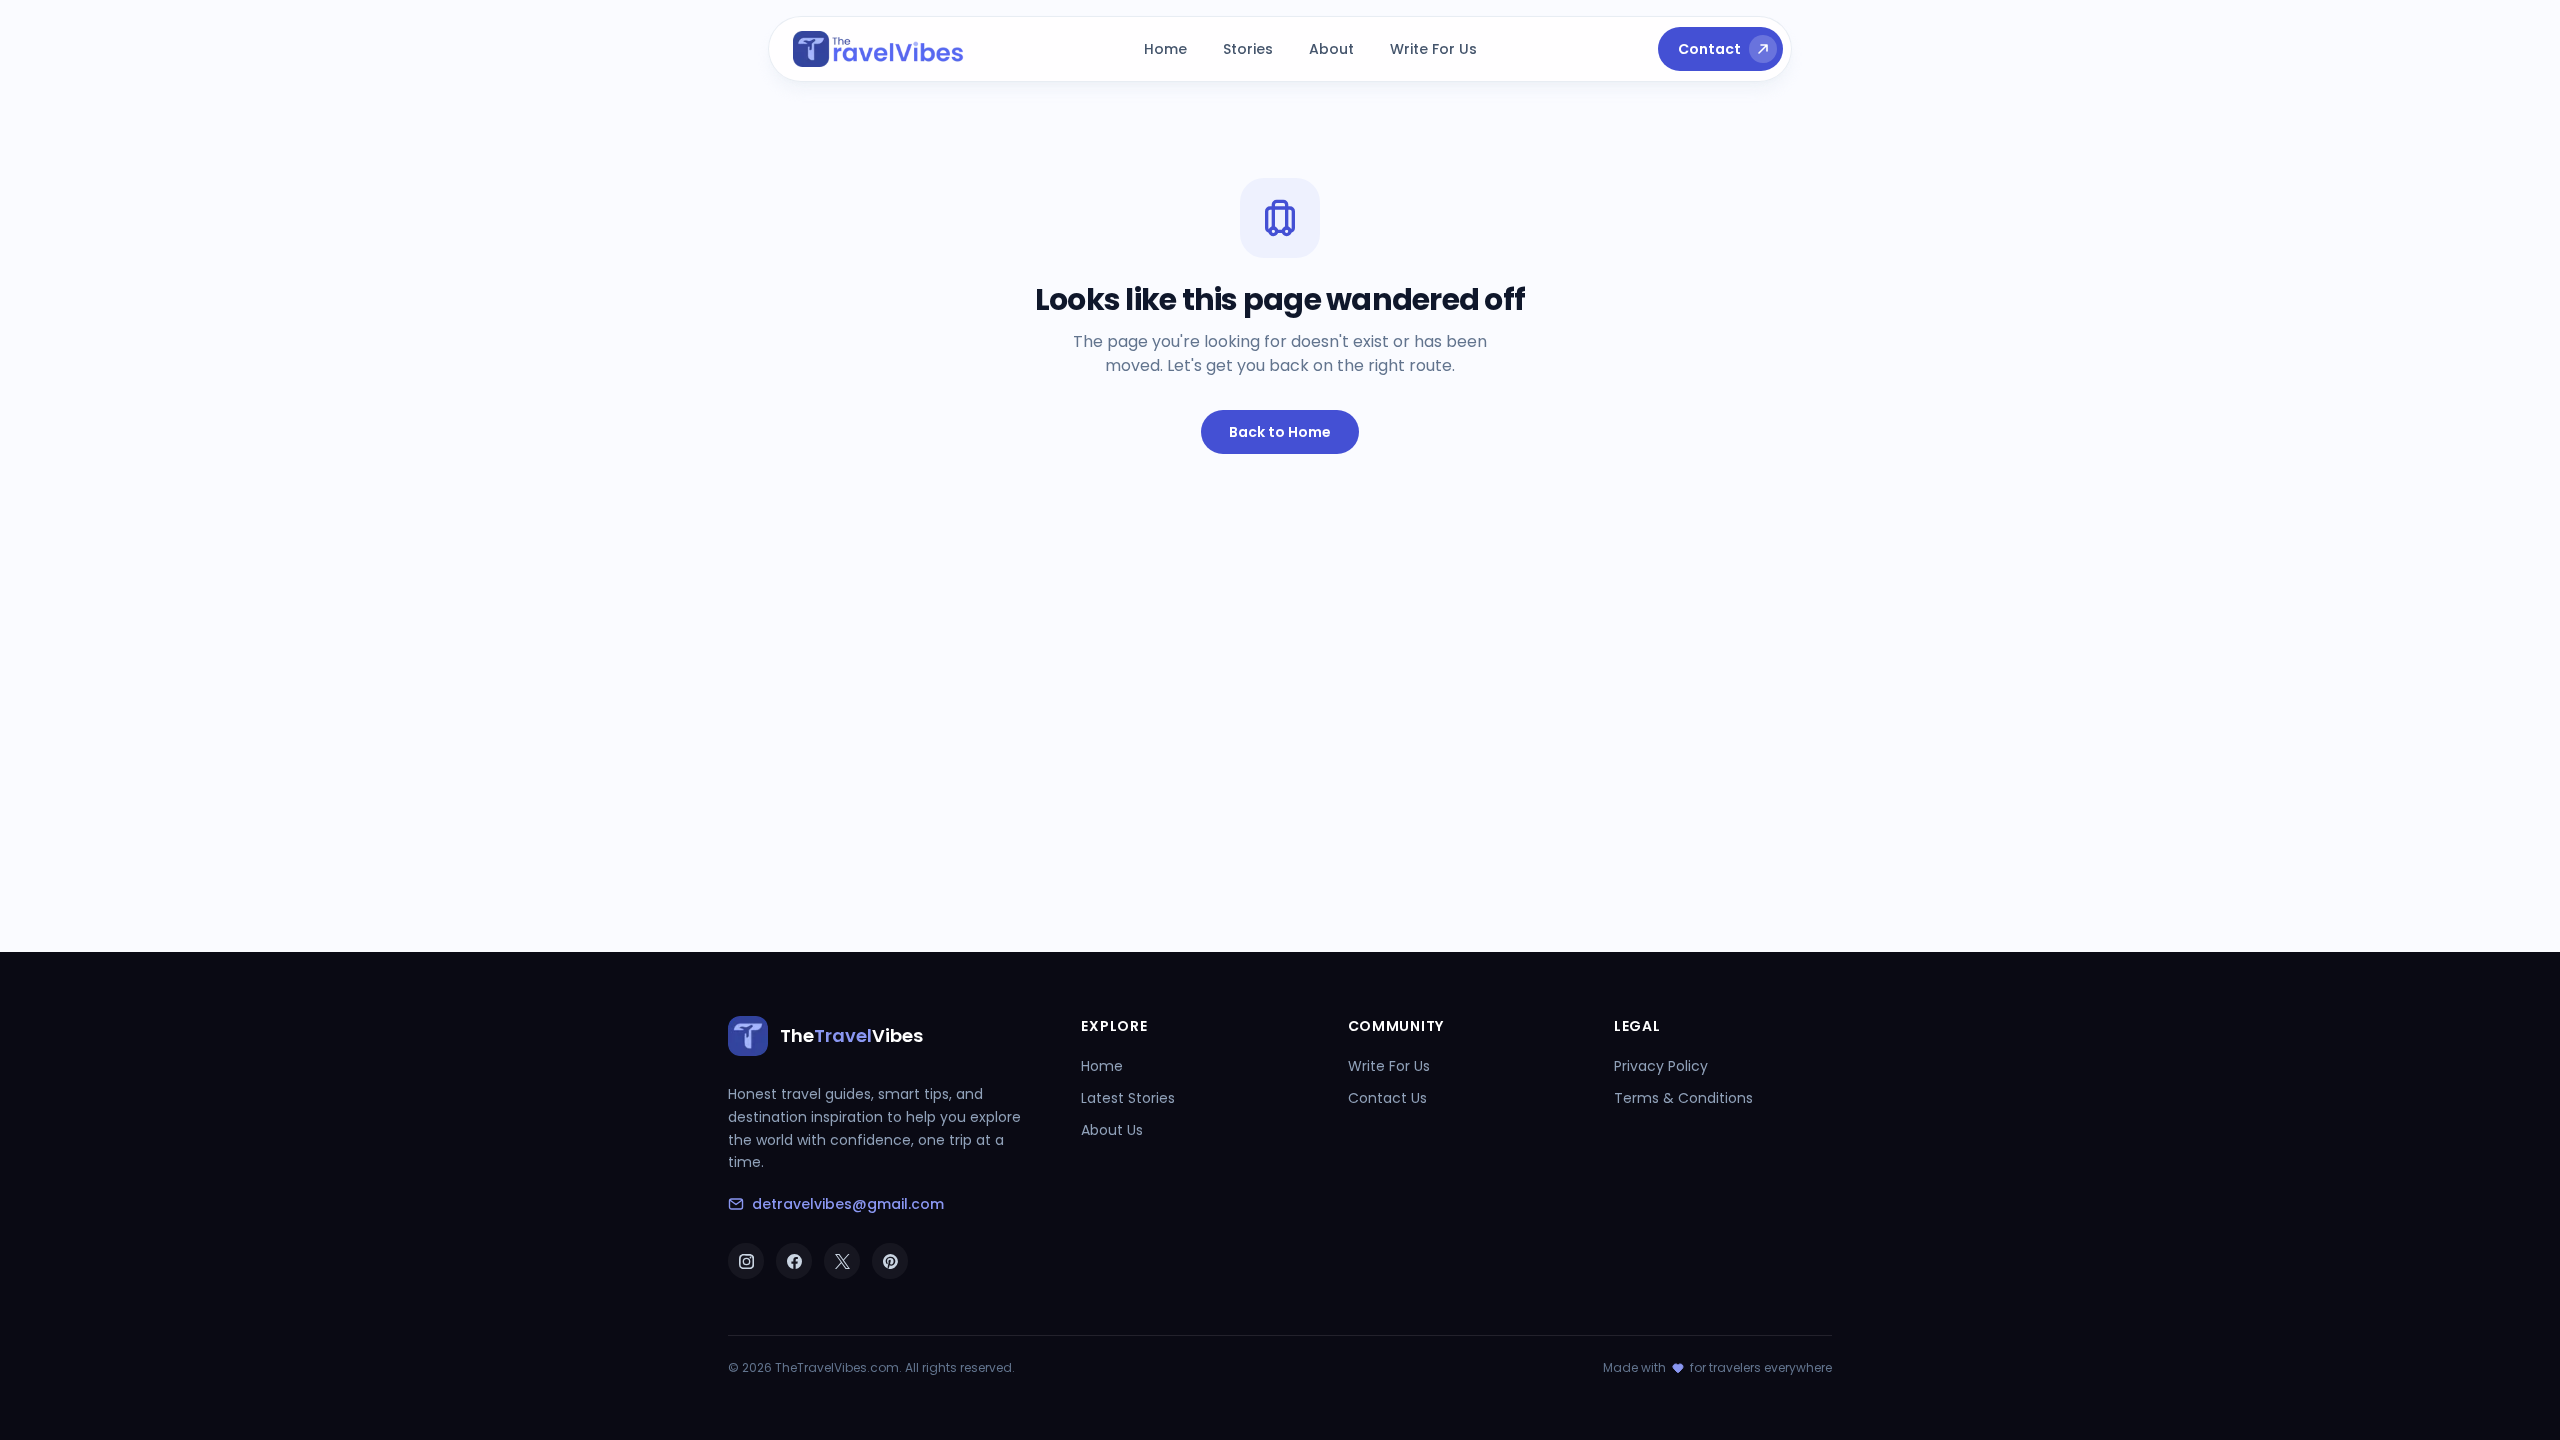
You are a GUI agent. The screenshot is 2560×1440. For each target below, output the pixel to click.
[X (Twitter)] (842, 1261)
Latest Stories (1128, 1098)
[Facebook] (794, 1261)
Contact (1709, 49)
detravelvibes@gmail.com (848, 1204)
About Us (1112, 1130)
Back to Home (1280, 432)
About (1331, 49)
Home (1165, 49)
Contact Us (1387, 1098)
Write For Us (1433, 49)
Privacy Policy (1661, 1066)
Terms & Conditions (1683, 1098)
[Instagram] (746, 1261)
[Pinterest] (890, 1261)
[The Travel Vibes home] (878, 49)
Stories (1248, 49)
